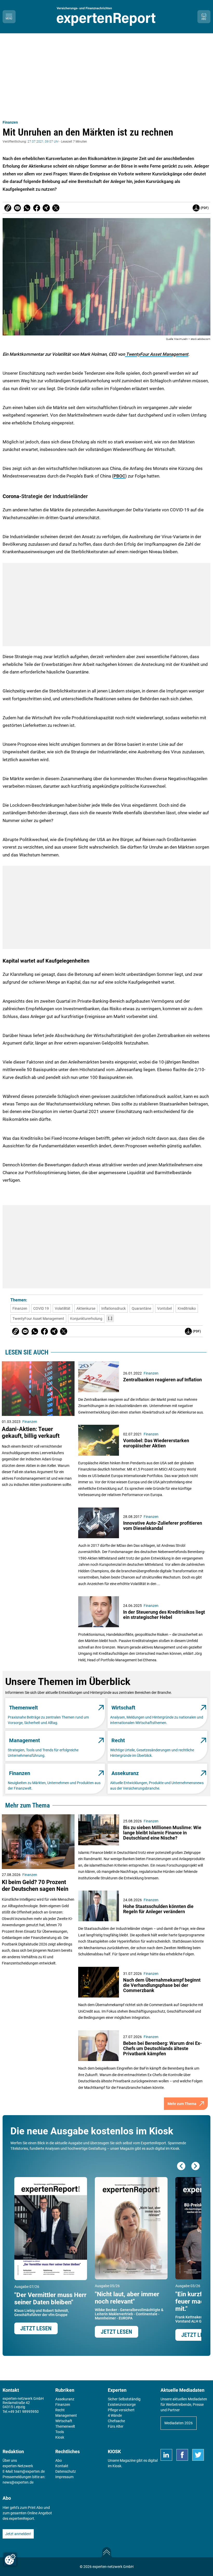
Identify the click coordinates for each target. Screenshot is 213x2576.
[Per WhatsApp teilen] (27, 208)
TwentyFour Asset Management (157, 354)
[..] (110, 1318)
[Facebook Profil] (182, 2455)
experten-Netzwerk (18, 2466)
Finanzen (10, 122)
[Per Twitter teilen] (56, 208)
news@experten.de (18, 2482)
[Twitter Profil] (198, 2455)
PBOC (119, 476)
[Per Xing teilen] (46, 208)
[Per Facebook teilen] (37, 208)
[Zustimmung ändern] (10, 2559)
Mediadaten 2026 (179, 2423)
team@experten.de (29, 2471)
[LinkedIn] (166, 2455)
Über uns (10, 2460)
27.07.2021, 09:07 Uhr (43, 142)
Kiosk (117, 2466)
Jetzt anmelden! (18, 2534)
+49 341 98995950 (23, 2412)
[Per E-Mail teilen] (8, 208)
